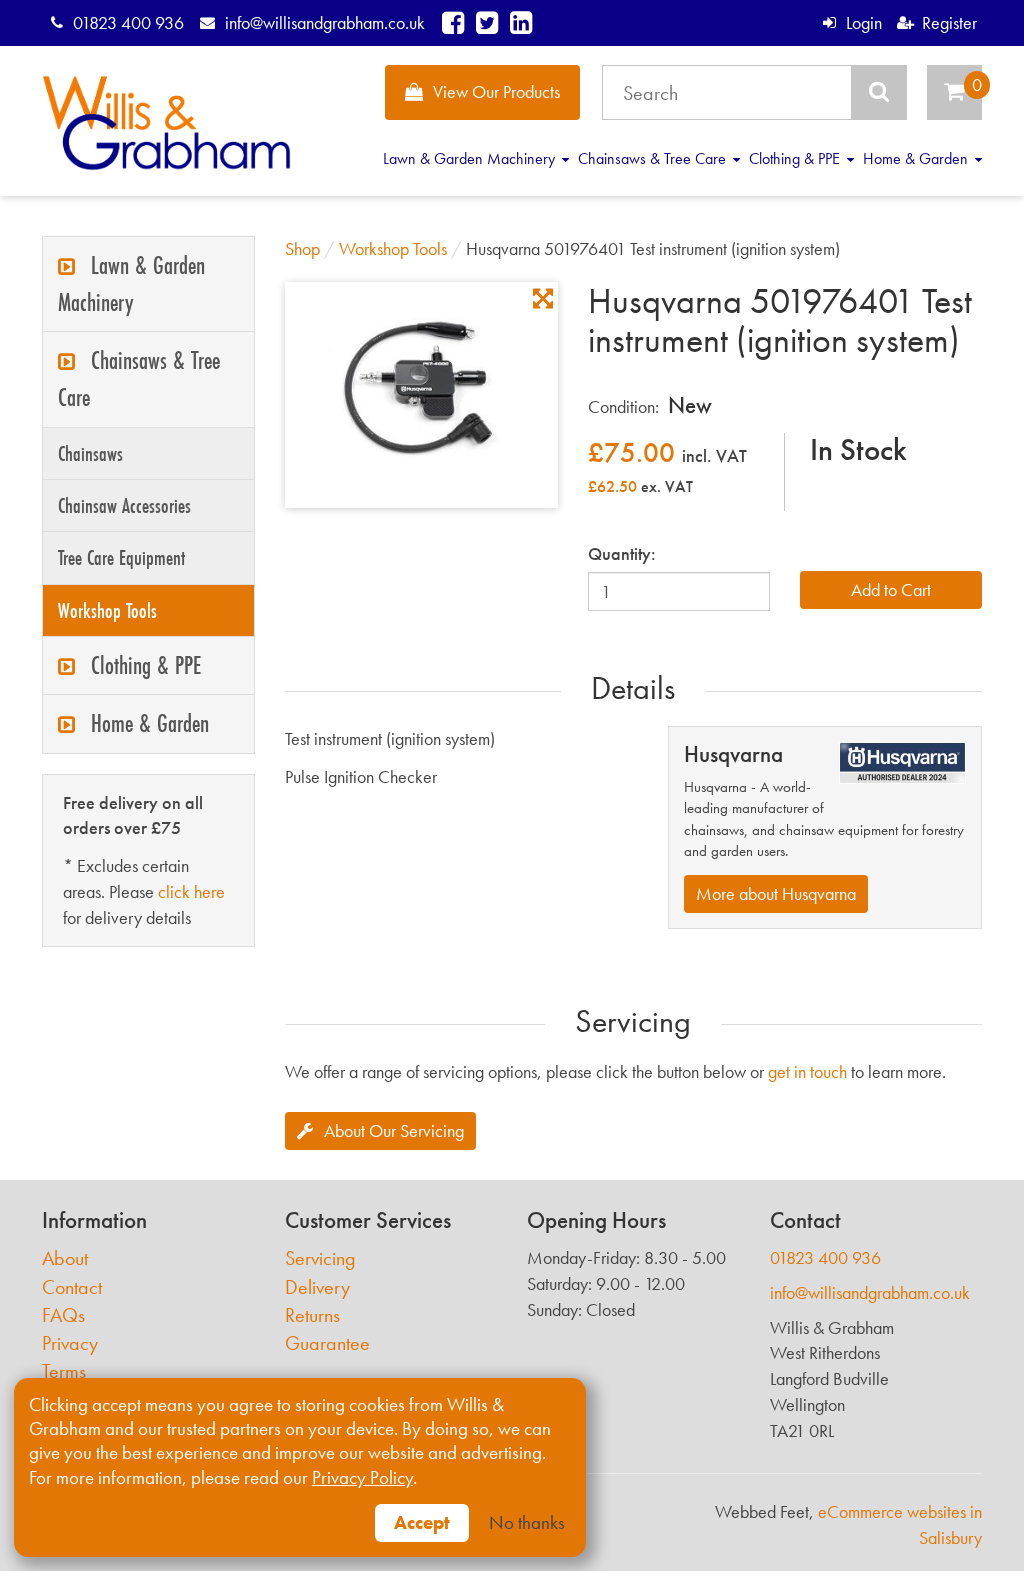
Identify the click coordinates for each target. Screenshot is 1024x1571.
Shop (302, 248)
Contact (72, 1287)
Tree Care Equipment (121, 557)
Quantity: (622, 553)
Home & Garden (917, 158)
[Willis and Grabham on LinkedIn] (521, 22)
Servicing (320, 1258)
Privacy (70, 1343)
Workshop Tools (107, 610)
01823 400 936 (128, 22)
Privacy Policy (362, 1478)
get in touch (807, 1071)
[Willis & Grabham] (166, 123)
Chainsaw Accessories (124, 505)
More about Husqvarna (776, 893)
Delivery (317, 1287)
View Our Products (496, 91)
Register (949, 22)
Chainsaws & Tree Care (654, 158)
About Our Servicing (394, 1130)
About (65, 1258)
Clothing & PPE (796, 158)
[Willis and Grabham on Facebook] (453, 22)
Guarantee (327, 1343)
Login (863, 22)
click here (191, 891)
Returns (312, 1315)
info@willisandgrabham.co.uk (324, 22)
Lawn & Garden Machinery (471, 158)
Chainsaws (90, 453)
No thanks (527, 1523)
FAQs (63, 1315)
